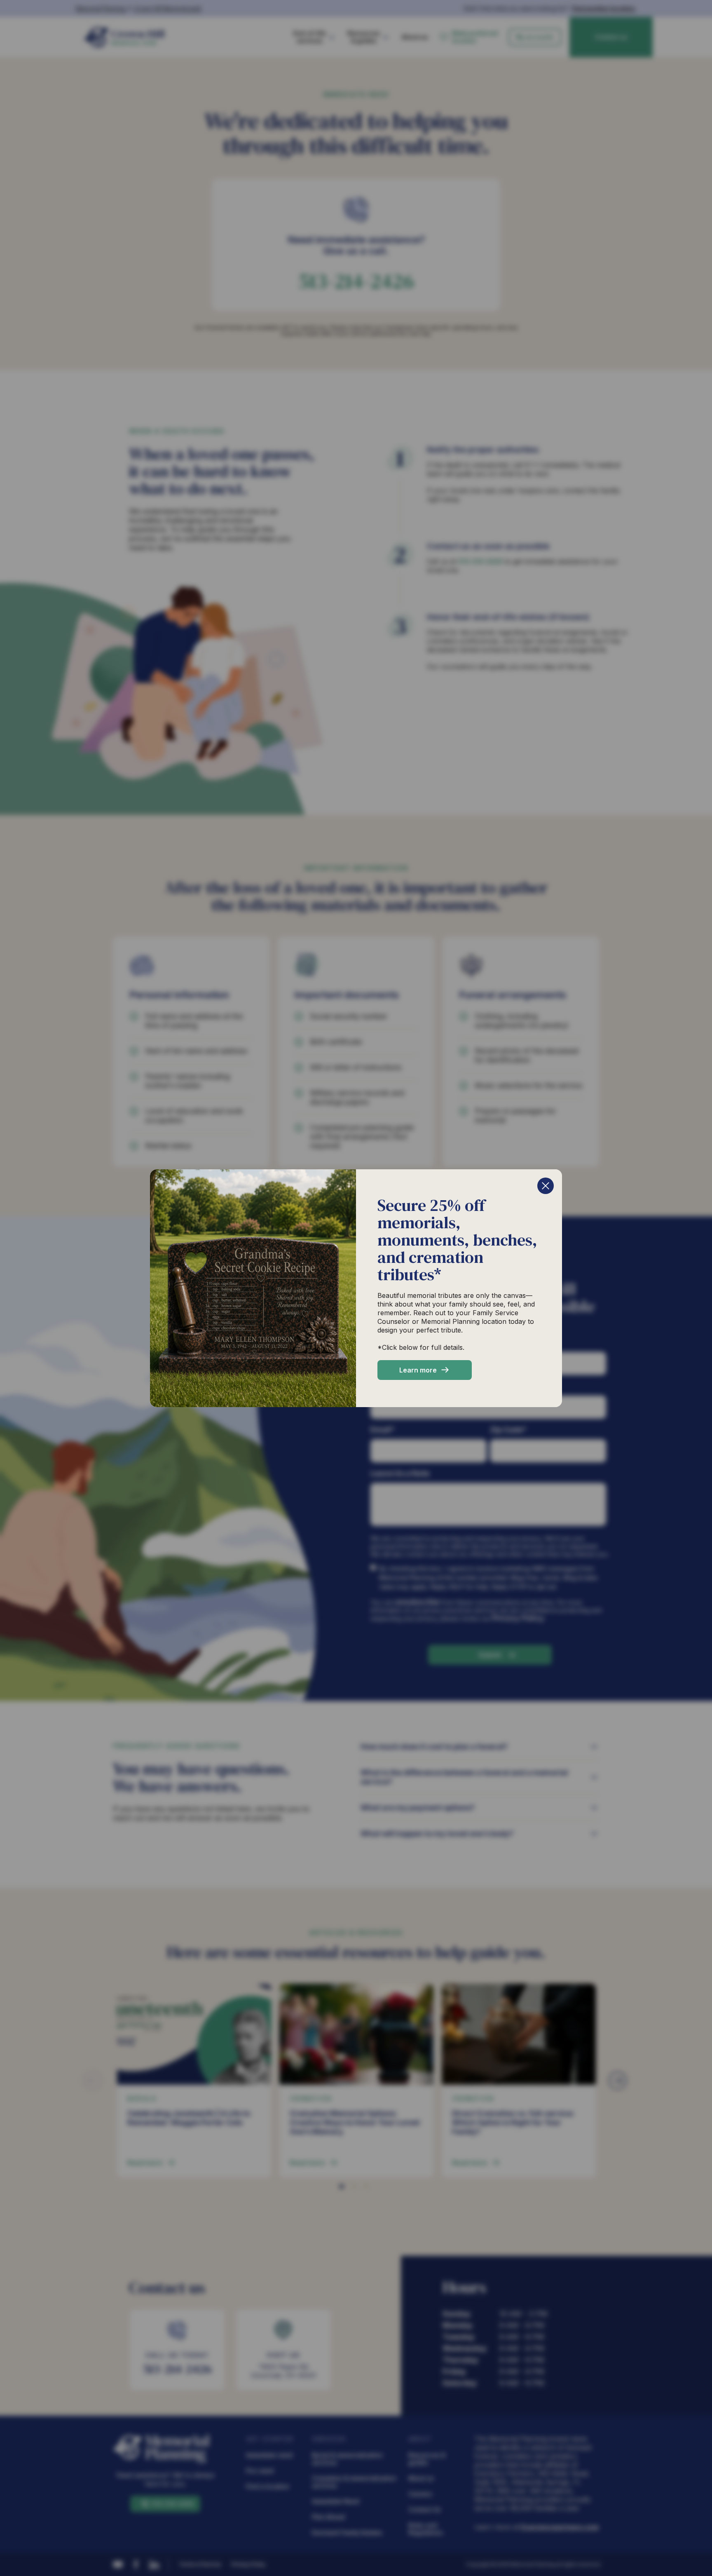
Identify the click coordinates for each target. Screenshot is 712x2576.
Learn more (418, 1370)
